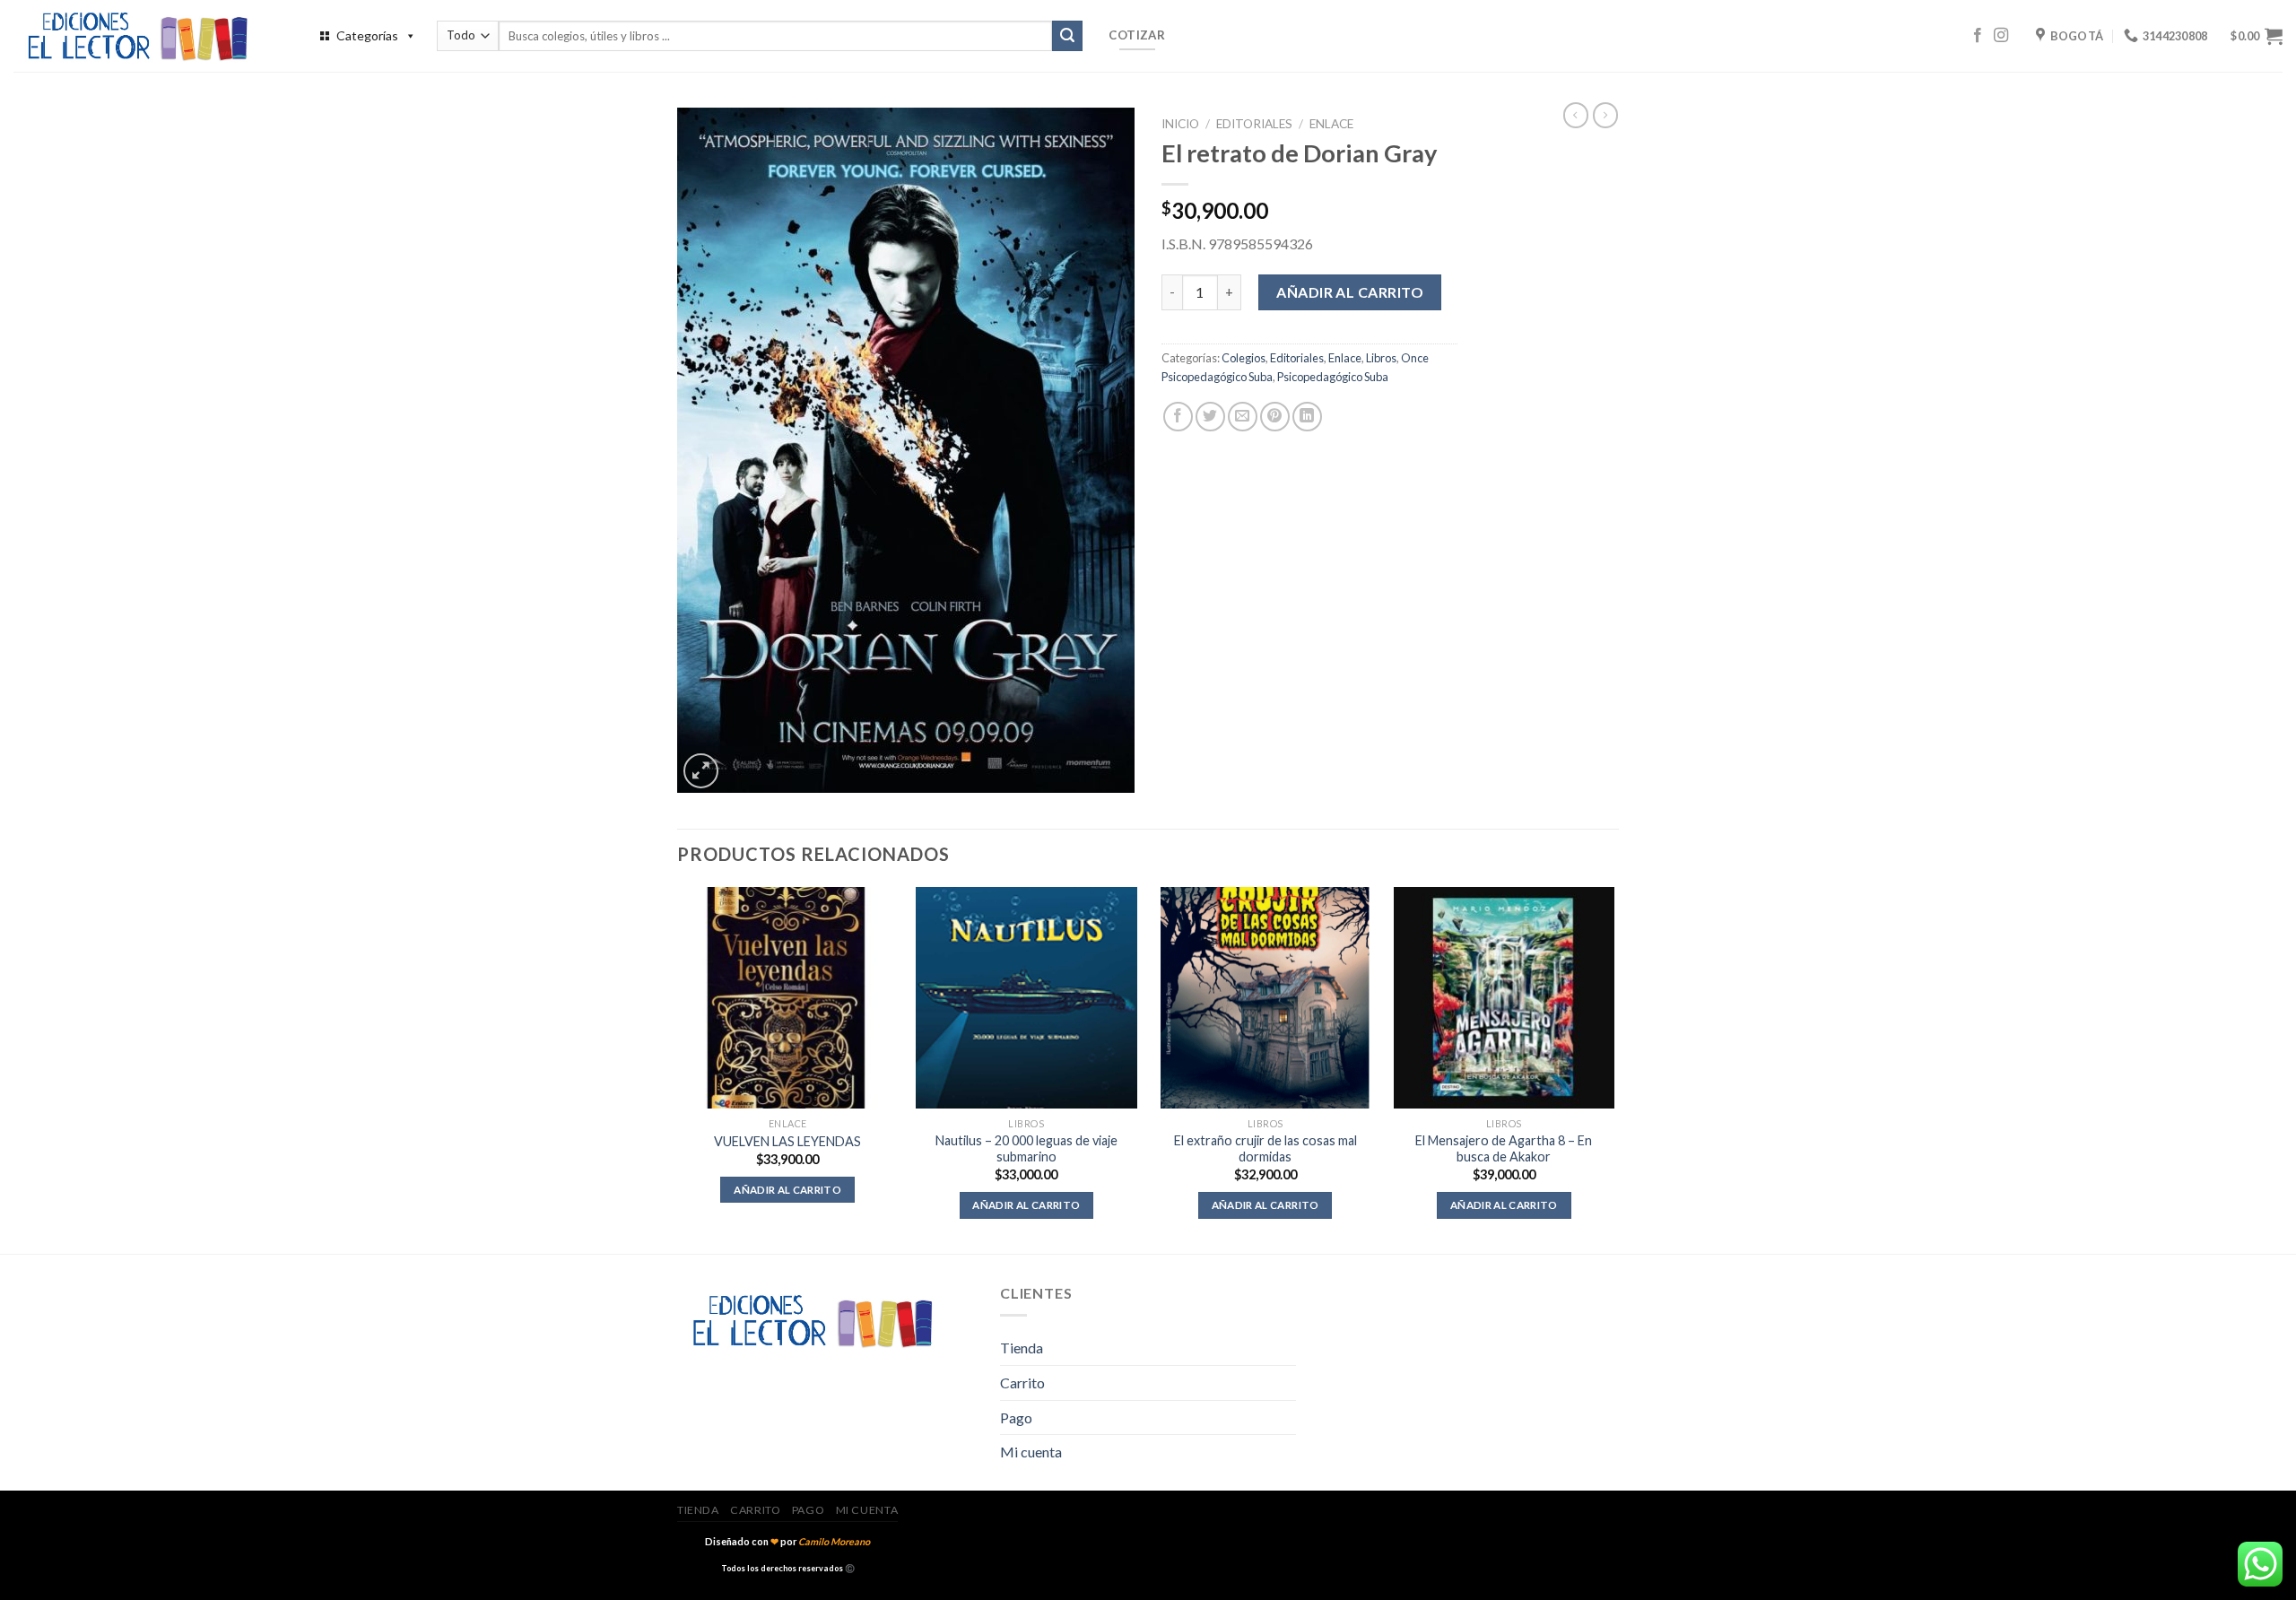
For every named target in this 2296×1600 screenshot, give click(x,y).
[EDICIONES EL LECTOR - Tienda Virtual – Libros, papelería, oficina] (148, 36)
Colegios (1244, 358)
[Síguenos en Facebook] (1978, 36)
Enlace (1331, 124)
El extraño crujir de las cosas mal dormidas (1265, 1149)
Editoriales (1254, 124)
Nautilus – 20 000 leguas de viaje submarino (1026, 1149)
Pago (1016, 1417)
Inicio (1180, 124)
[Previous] (678, 1069)
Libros (1381, 358)
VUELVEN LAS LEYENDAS (787, 1141)
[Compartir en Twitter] (1210, 417)
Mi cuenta (1031, 1452)
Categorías (367, 35)
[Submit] (1067, 36)
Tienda (1022, 1348)
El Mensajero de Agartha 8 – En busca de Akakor (1504, 1149)
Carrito (1022, 1383)
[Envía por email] (1243, 417)
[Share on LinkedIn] (1307, 417)
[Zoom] (701, 771)
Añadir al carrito (1350, 292)
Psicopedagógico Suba (1333, 377)
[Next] (1613, 1069)
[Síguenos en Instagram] (2001, 36)
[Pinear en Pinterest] (1275, 417)
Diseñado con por (787, 1541)
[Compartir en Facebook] (1178, 417)
